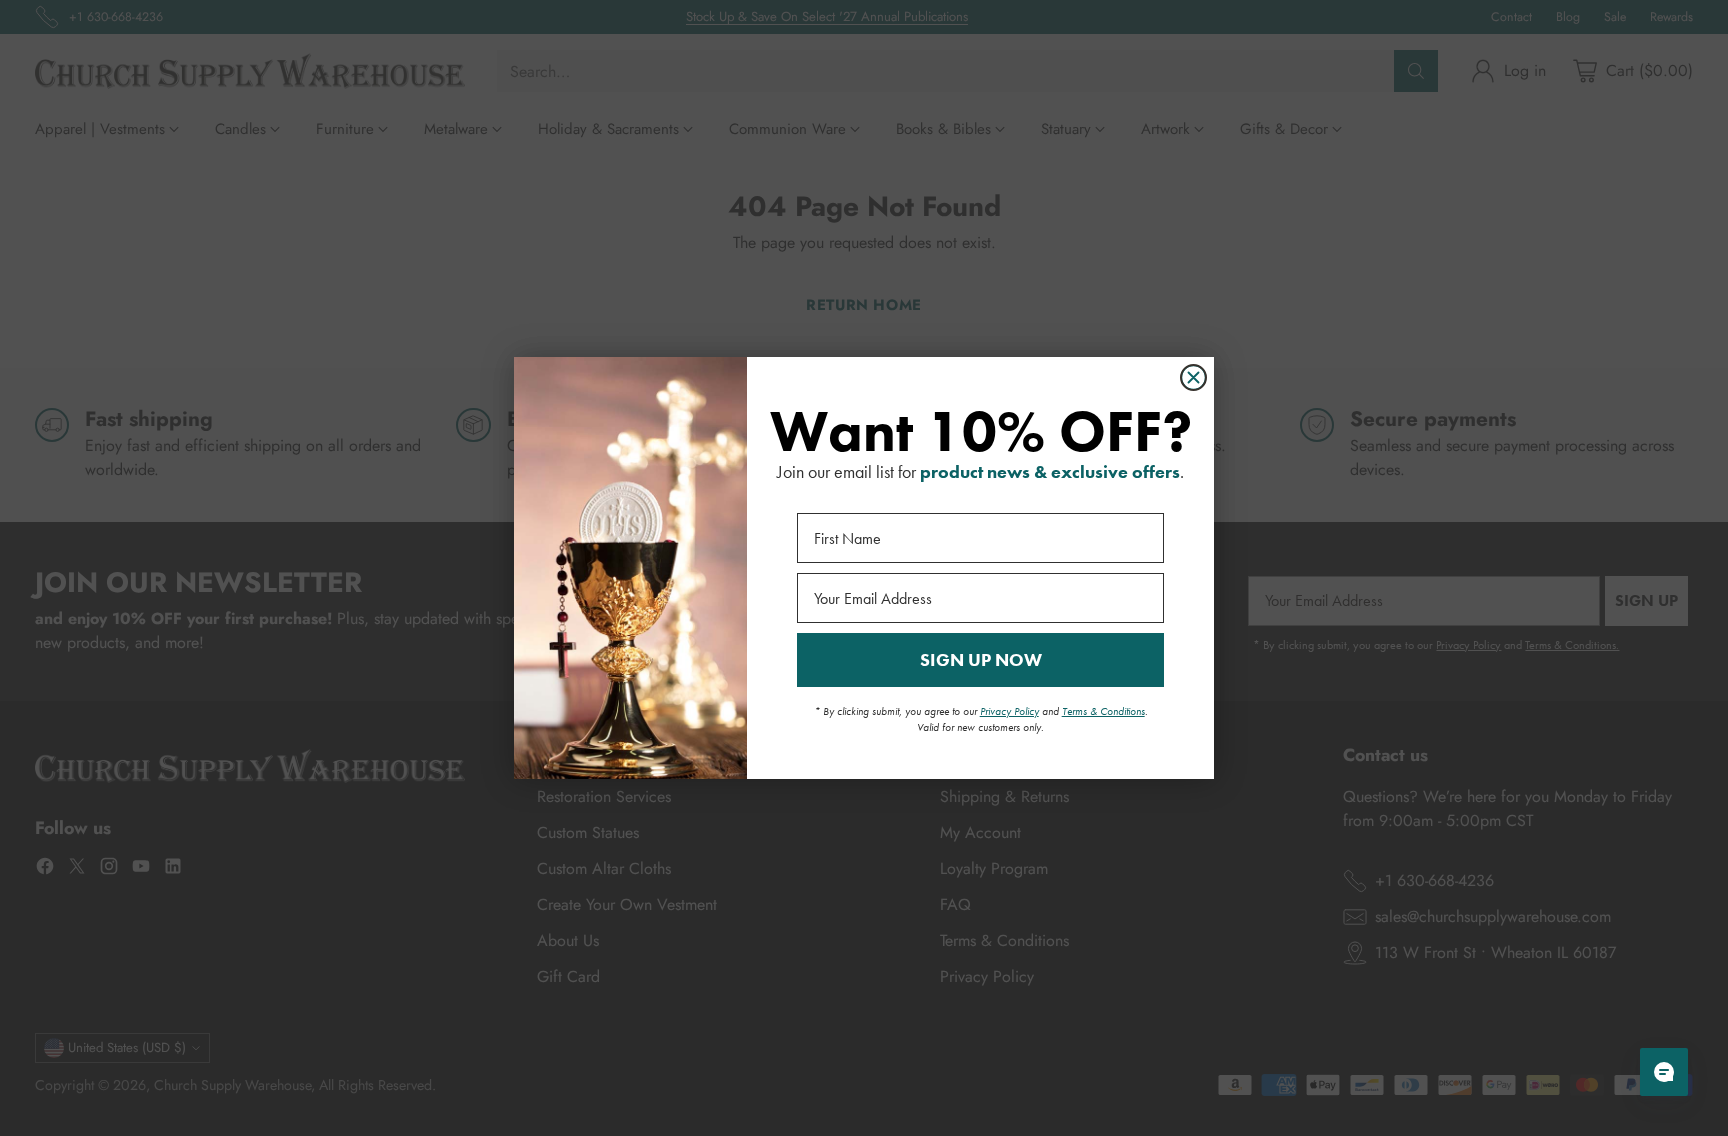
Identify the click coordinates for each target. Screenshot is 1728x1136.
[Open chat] (1664, 1072)
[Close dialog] (1193, 377)
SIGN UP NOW (981, 659)
